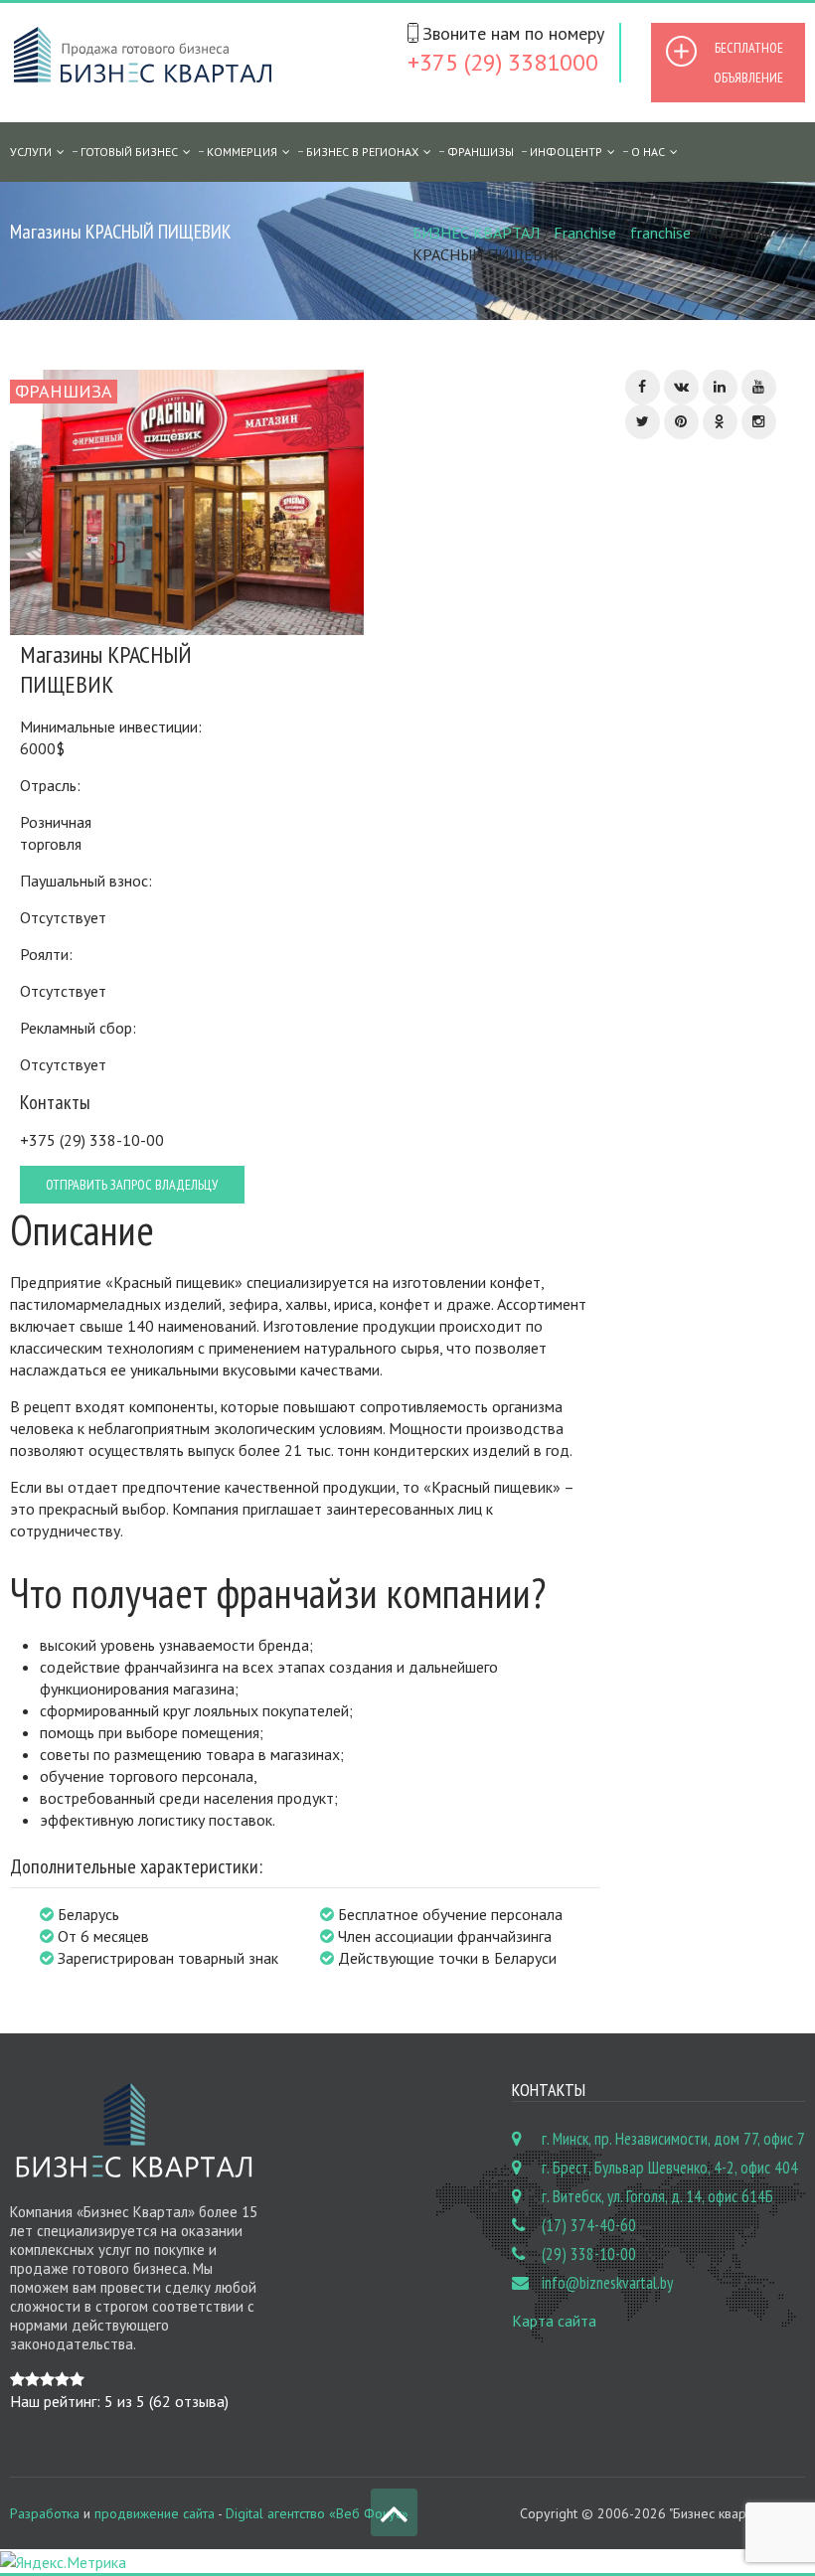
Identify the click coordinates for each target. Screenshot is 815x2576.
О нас (648, 152)
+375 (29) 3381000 (503, 62)
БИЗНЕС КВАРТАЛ (476, 233)
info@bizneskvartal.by (607, 2283)
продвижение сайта (155, 2513)
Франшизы (481, 152)
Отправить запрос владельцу (132, 1185)
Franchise (585, 233)
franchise (660, 233)
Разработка (45, 2513)
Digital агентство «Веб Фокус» (317, 2513)
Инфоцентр (566, 152)
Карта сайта (554, 2321)
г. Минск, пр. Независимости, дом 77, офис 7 (673, 2139)
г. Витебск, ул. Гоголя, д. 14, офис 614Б (657, 2196)
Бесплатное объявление (748, 63)
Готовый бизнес (129, 152)
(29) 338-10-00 (589, 2254)
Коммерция (242, 152)
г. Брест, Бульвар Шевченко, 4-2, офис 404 (670, 2168)
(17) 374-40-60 (589, 2225)
